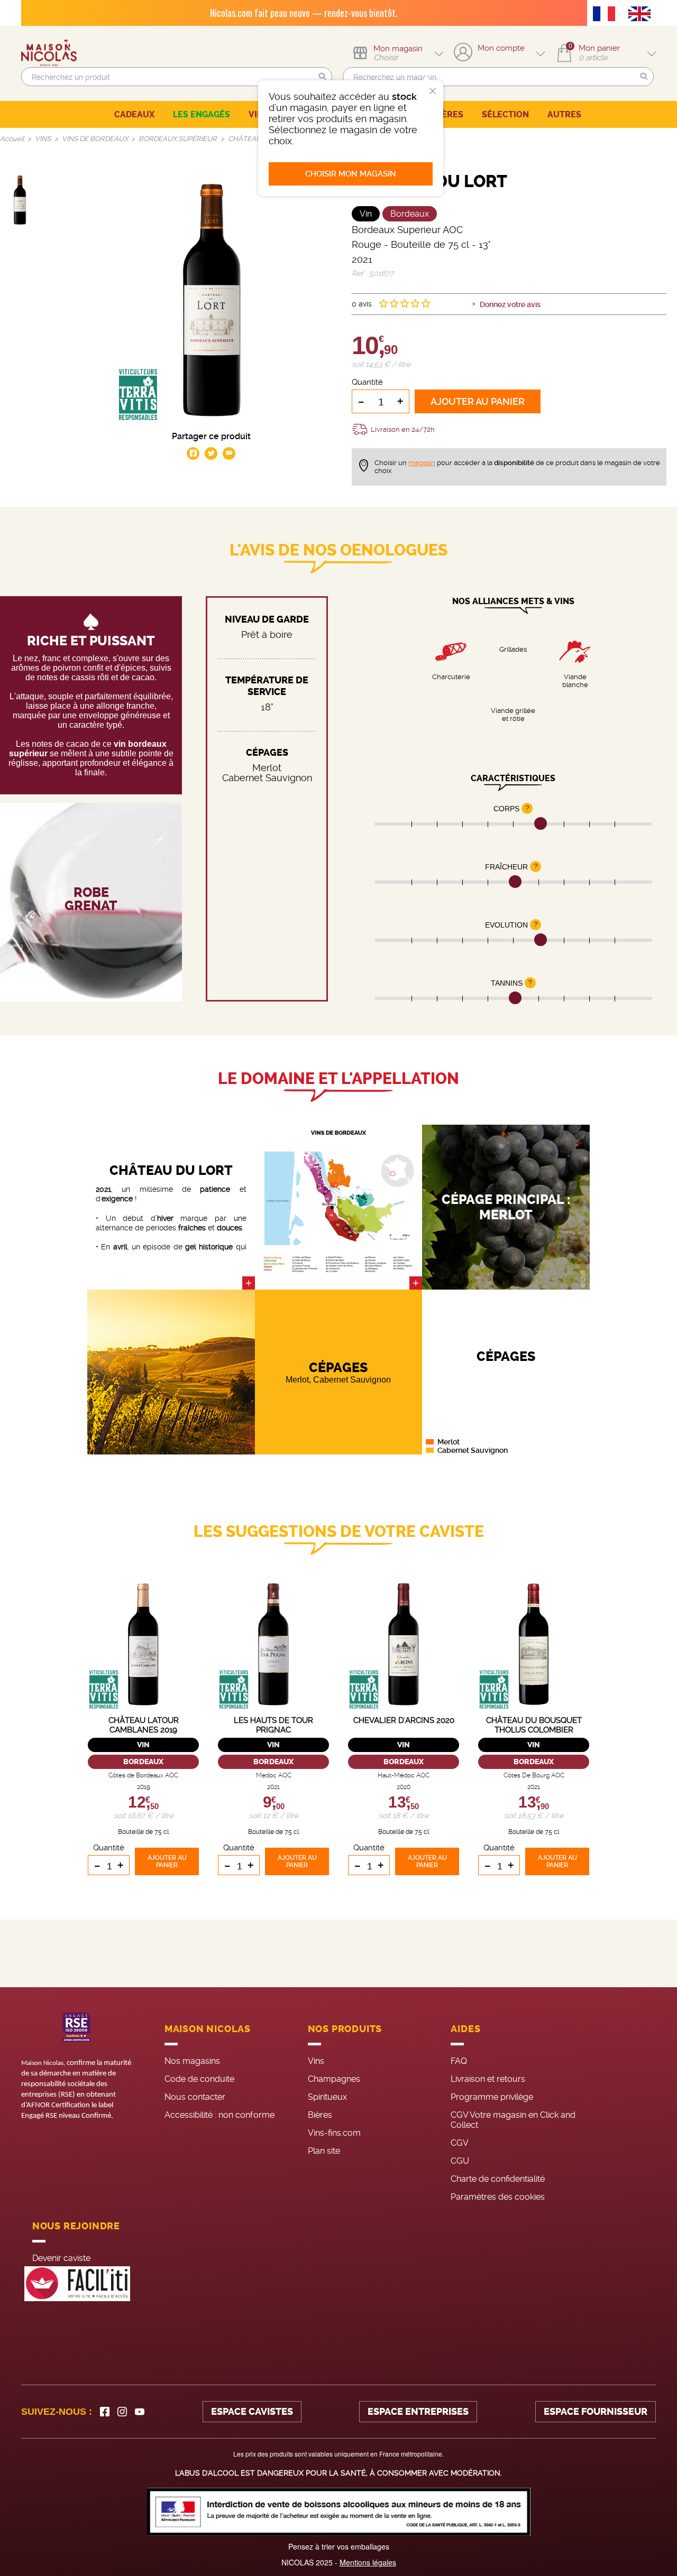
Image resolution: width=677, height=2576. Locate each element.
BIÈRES (448, 114)
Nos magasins (192, 2061)
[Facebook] (105, 2412)
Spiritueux (327, 2097)
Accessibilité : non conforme (219, 2115)
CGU (460, 2161)
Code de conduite (199, 2079)
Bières (320, 2115)
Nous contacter (195, 2097)
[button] (323, 77)
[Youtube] (140, 2412)
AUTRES (564, 114)
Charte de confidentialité (498, 2179)
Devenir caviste (61, 2258)
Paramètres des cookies (498, 2197)
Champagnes (334, 2079)
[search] (177, 77)
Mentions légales (368, 2562)
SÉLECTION (505, 114)
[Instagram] (122, 2412)
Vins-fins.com (334, 2133)
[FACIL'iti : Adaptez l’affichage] (77, 2284)
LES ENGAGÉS (202, 114)
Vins (316, 2061)
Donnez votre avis (510, 304)
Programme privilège (492, 2097)
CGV (460, 2143)
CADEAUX (134, 114)
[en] (642, 15)
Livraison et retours (488, 2079)
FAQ (459, 2061)
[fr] (607, 15)
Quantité (367, 382)
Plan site (324, 2151)
